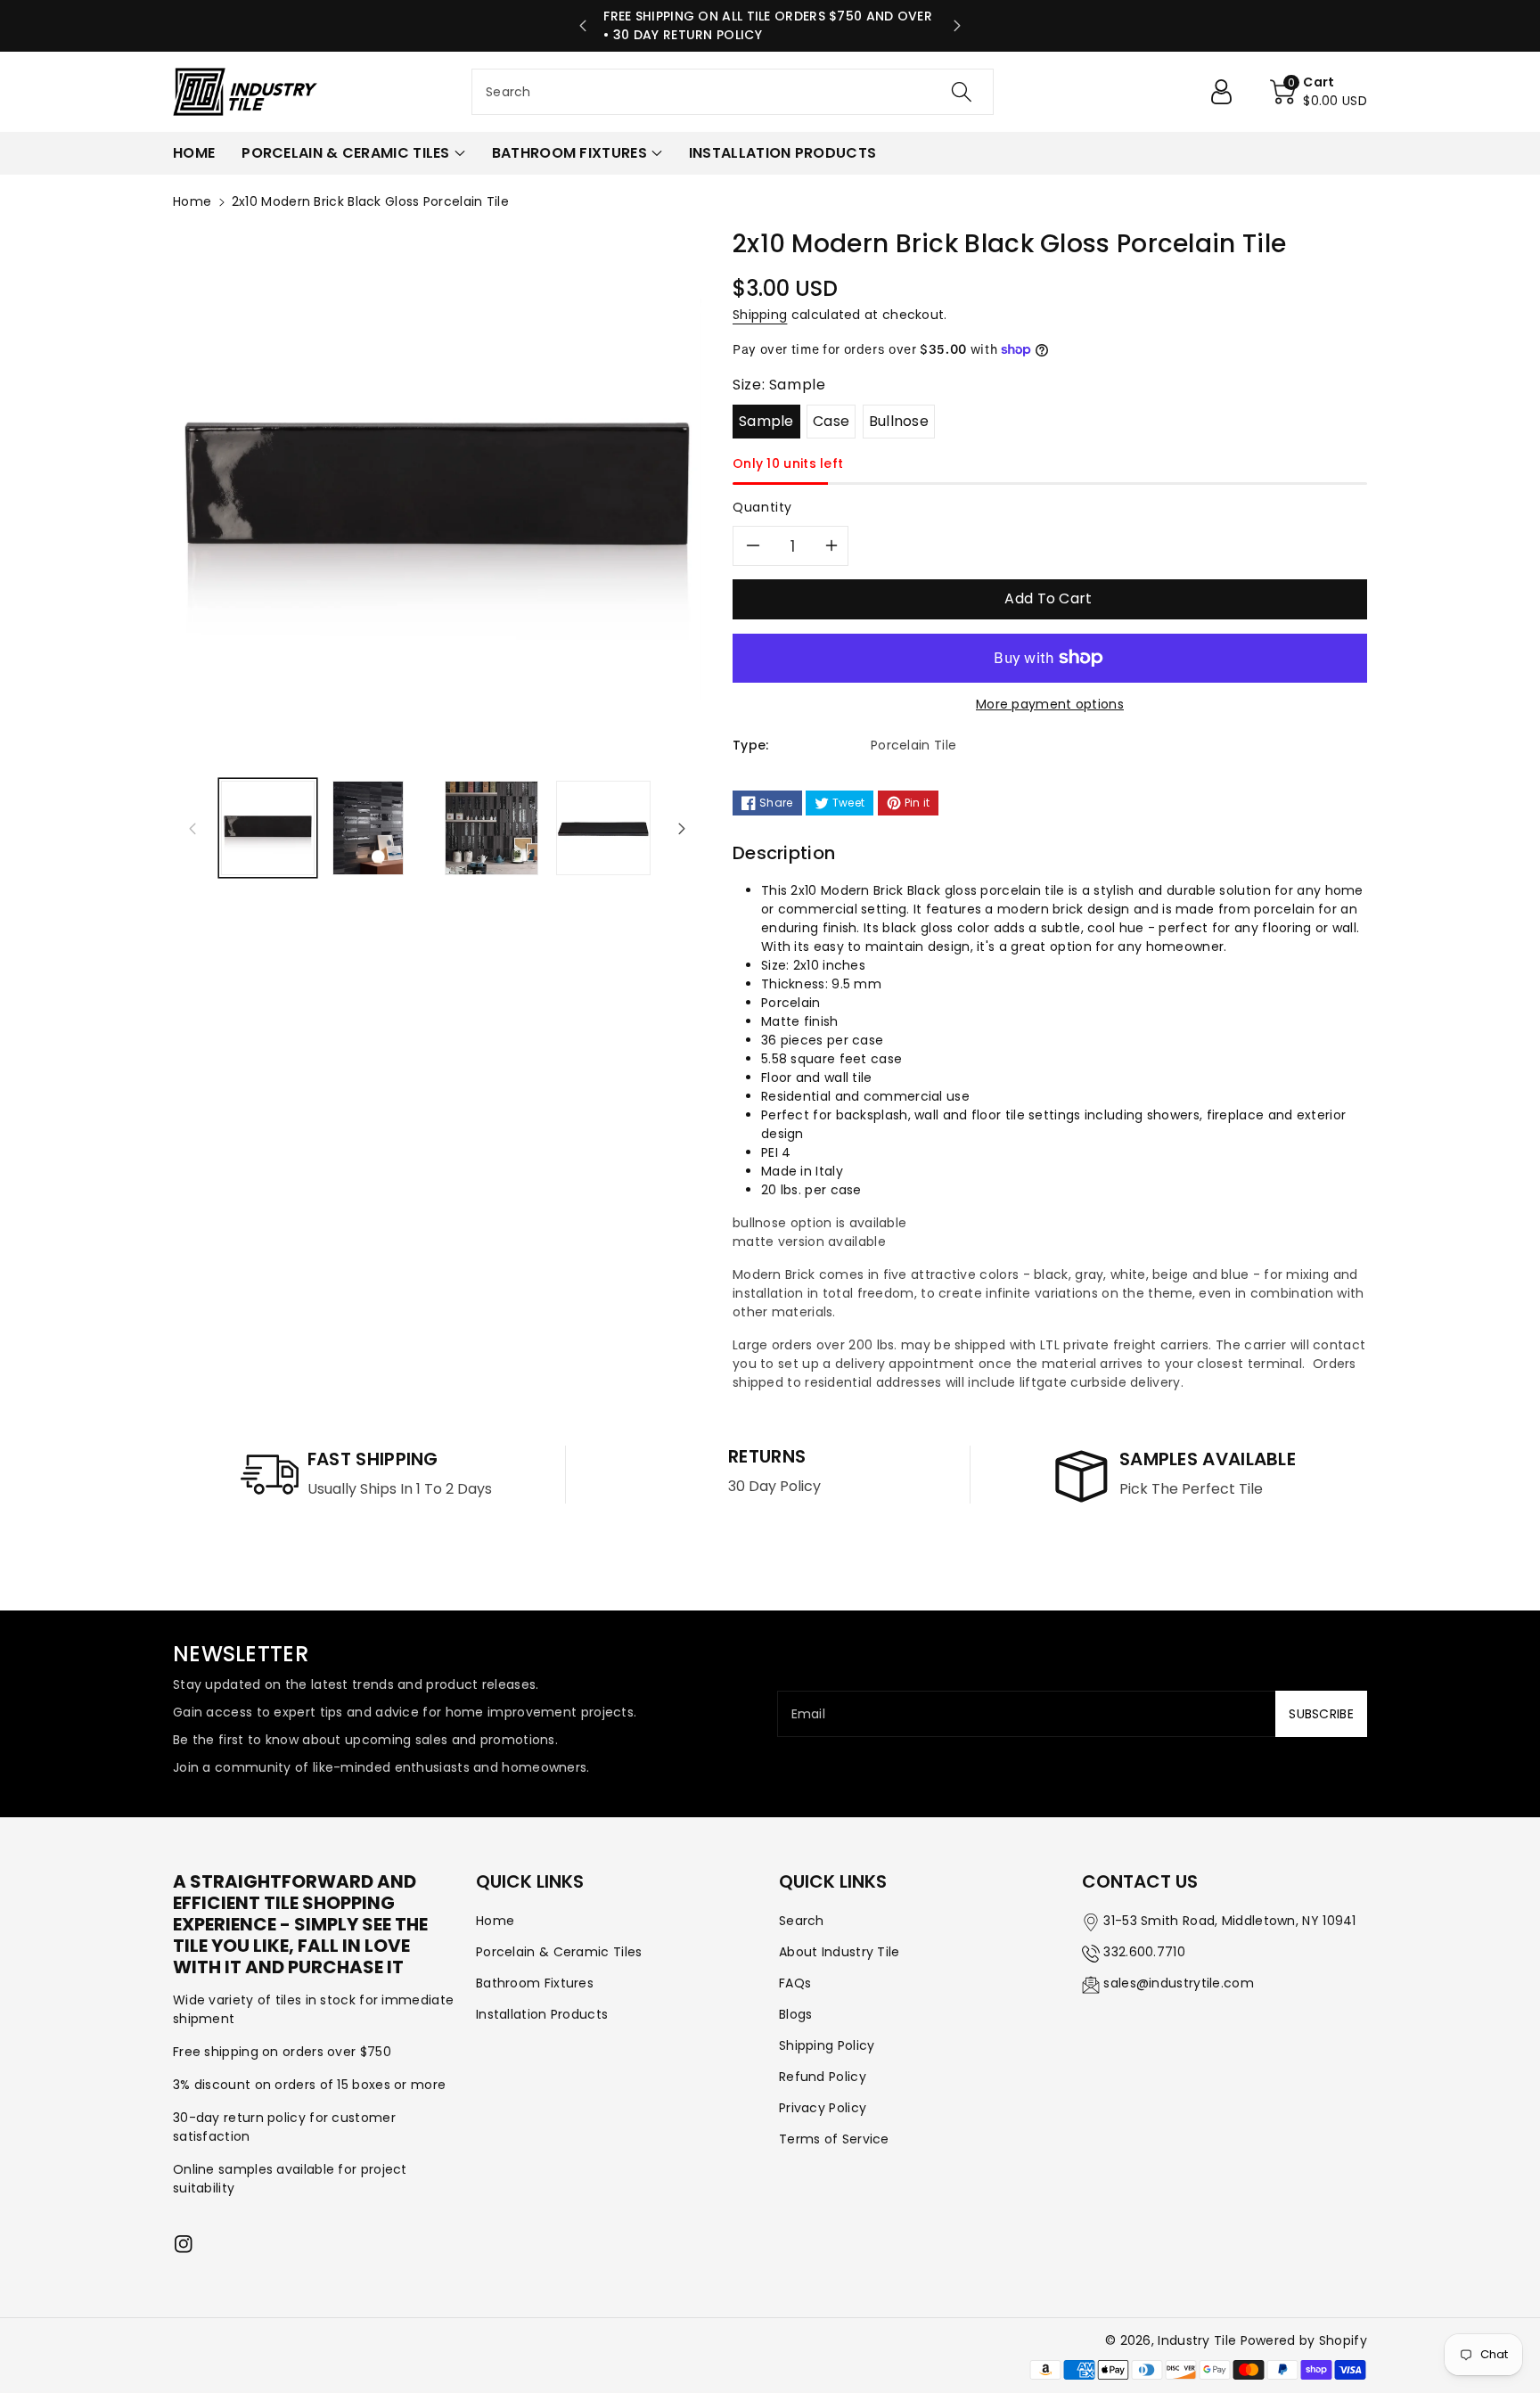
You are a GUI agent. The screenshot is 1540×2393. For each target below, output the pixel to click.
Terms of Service (834, 2139)
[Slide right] (682, 828)
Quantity (762, 507)
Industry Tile (1197, 2340)
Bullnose (899, 421)
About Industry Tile (840, 1952)
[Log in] (1228, 92)
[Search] (962, 92)
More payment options (1050, 704)
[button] (1319, 92)
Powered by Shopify (1304, 2340)
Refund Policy (823, 2077)
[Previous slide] (583, 26)
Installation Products (542, 2014)
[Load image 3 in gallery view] (491, 828)
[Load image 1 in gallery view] (268, 828)
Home (192, 201)
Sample (766, 421)
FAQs (795, 1983)
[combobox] (733, 92)
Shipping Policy (827, 2045)
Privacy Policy (823, 2108)
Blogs (796, 2014)
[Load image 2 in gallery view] (368, 828)
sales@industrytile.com (1179, 1983)
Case (831, 421)
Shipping (760, 315)
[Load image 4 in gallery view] (603, 828)
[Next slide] (957, 26)
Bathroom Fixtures (535, 1983)
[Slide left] (192, 828)
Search (802, 1921)
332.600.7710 (1144, 1952)
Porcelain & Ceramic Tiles (559, 1952)
